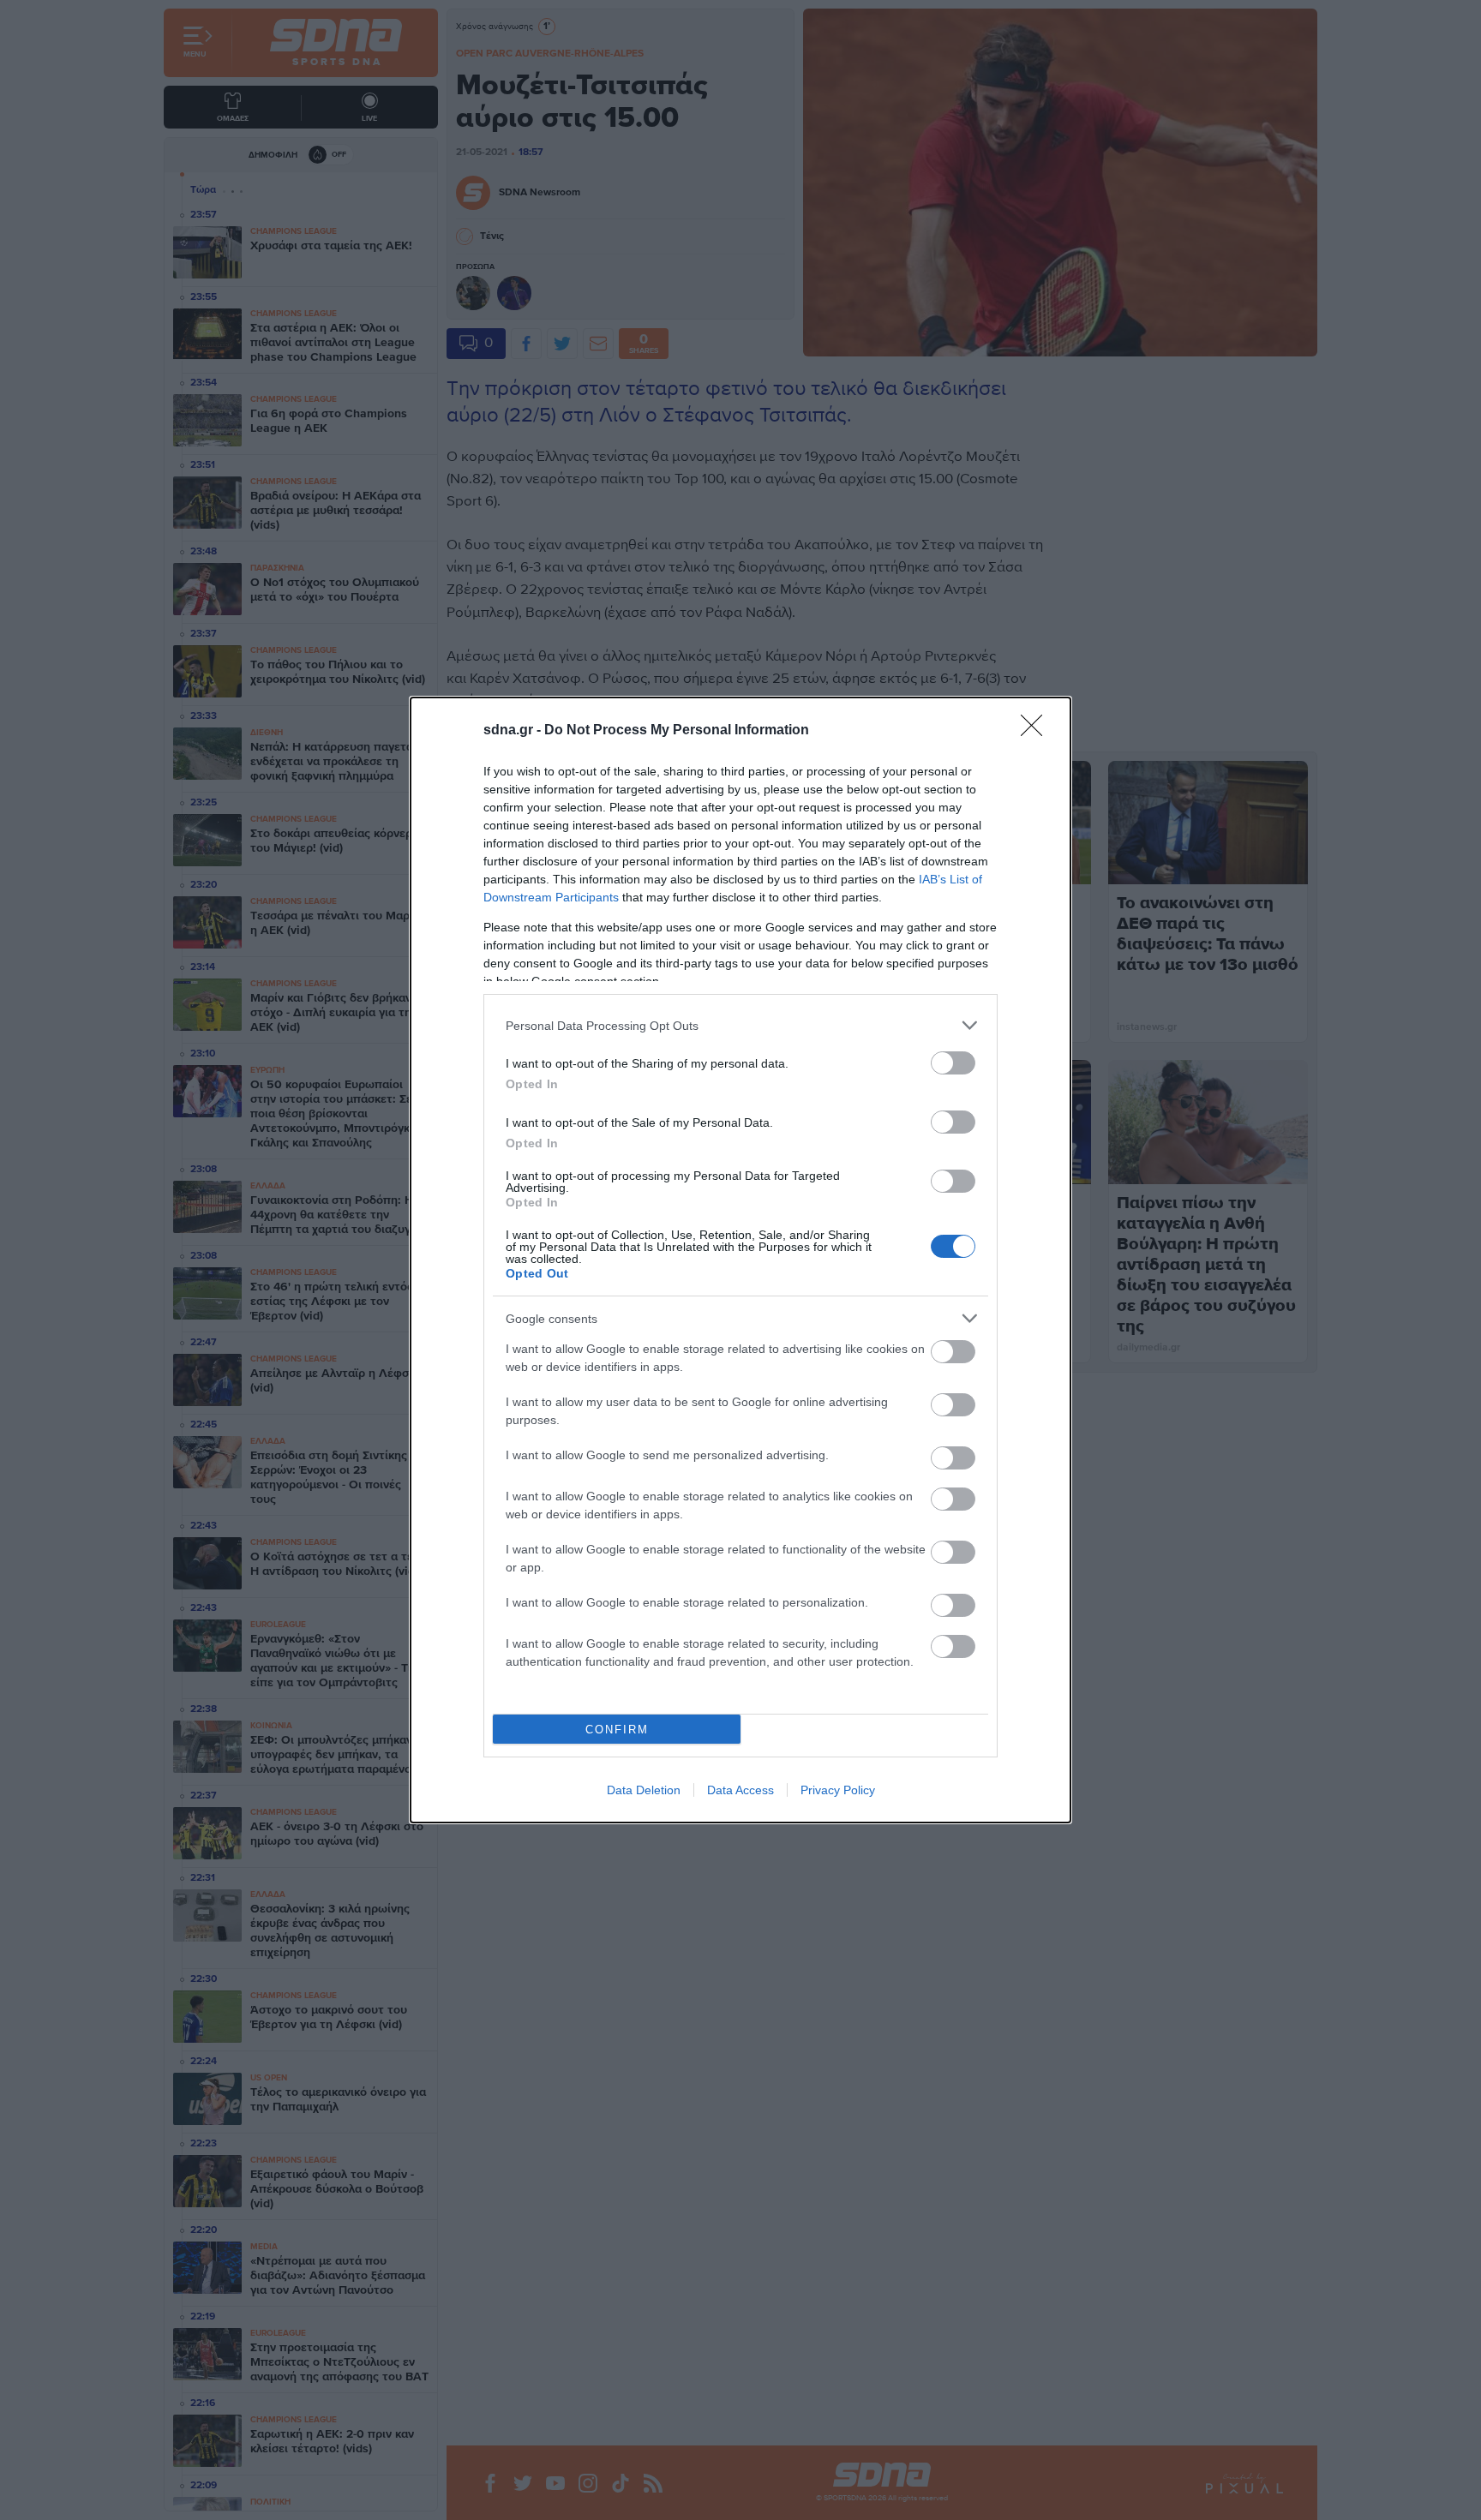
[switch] (953, 1063)
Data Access (740, 1790)
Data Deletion (644, 1790)
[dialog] (740, 1260)
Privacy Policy (838, 1790)
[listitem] (740, 1025)
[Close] (1037, 731)
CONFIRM (617, 1730)
